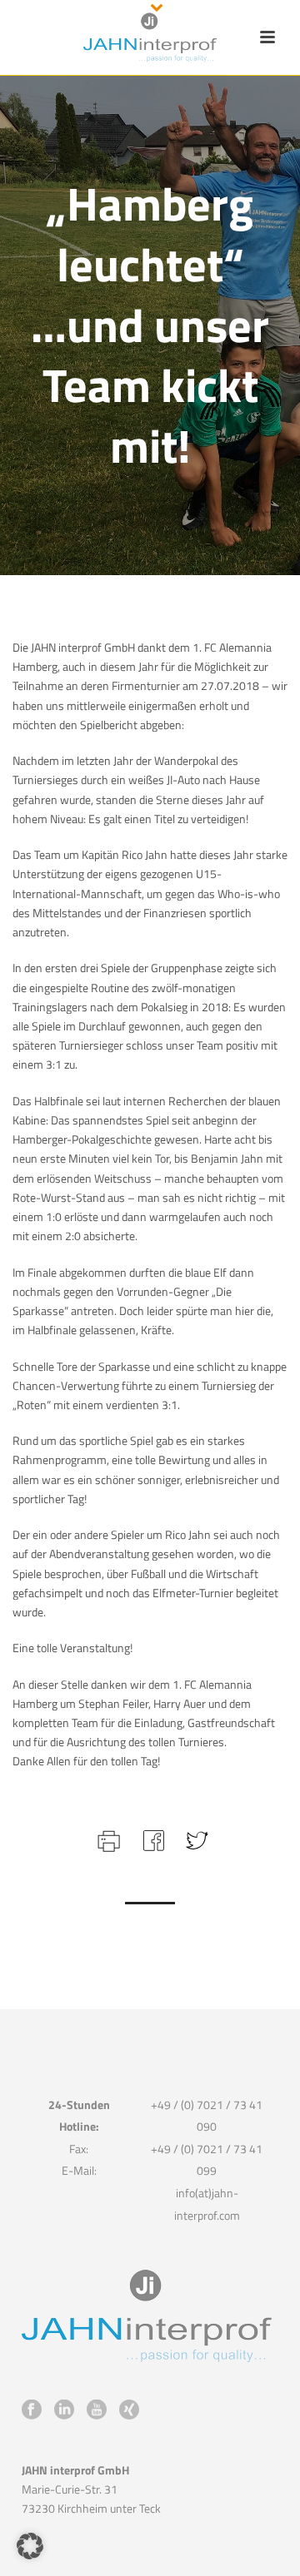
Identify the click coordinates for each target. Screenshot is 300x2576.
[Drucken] (107, 1839)
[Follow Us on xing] (129, 2410)
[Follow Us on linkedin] (64, 2410)
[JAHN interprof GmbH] (150, 37)
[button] (30, 2546)
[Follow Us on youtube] (97, 2410)
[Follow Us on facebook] (32, 2410)
